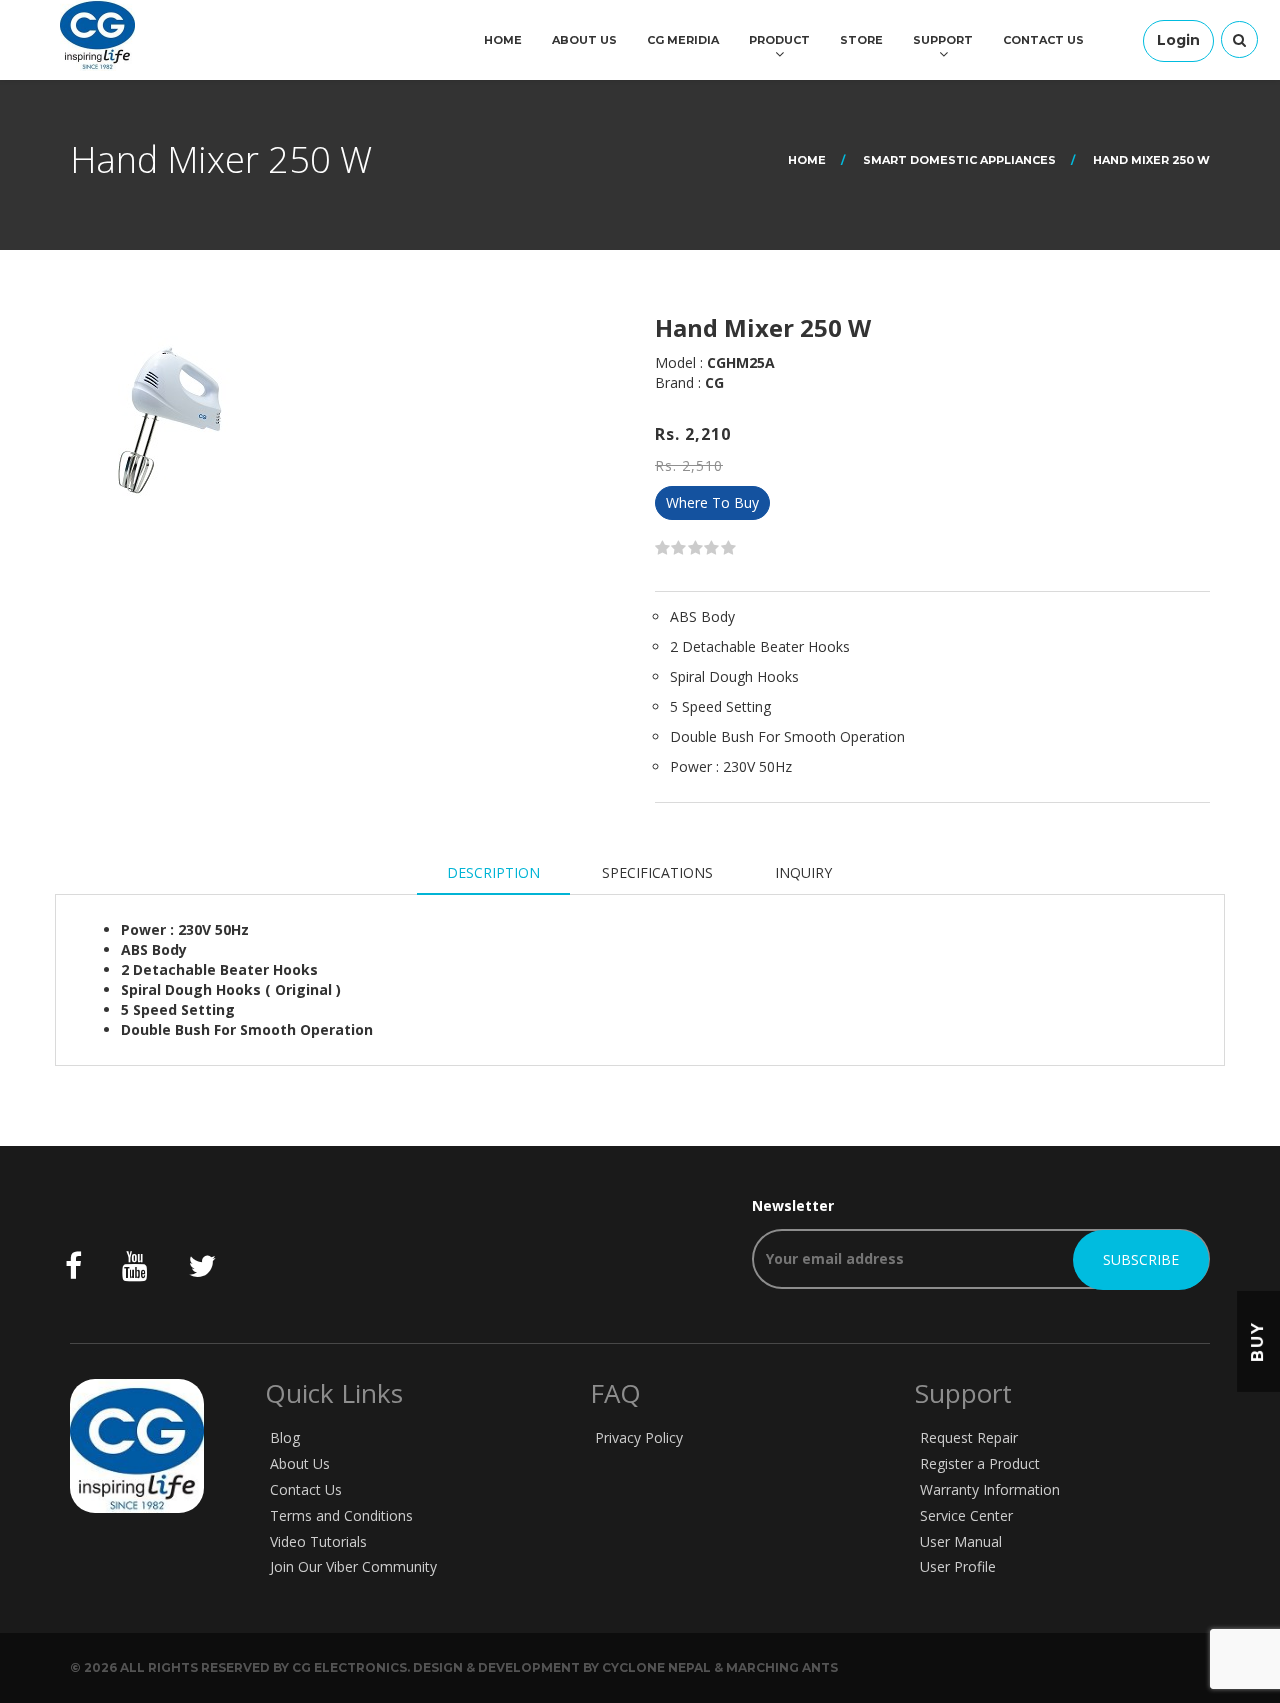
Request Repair (969, 1437)
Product (779, 40)
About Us (584, 40)
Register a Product (980, 1463)
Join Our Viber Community (353, 1566)
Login (1178, 40)
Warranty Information (990, 1489)
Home (503, 40)
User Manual (961, 1541)
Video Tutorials (318, 1541)
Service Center (966, 1515)
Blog (285, 1437)
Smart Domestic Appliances (959, 160)
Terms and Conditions (341, 1515)
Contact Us (1043, 40)
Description (493, 872)
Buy (1257, 1340)
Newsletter (793, 1205)
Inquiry (803, 872)
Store (861, 40)
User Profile (958, 1566)
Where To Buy (712, 502)
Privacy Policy (639, 1437)
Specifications (657, 872)
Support (943, 40)
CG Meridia (683, 40)
